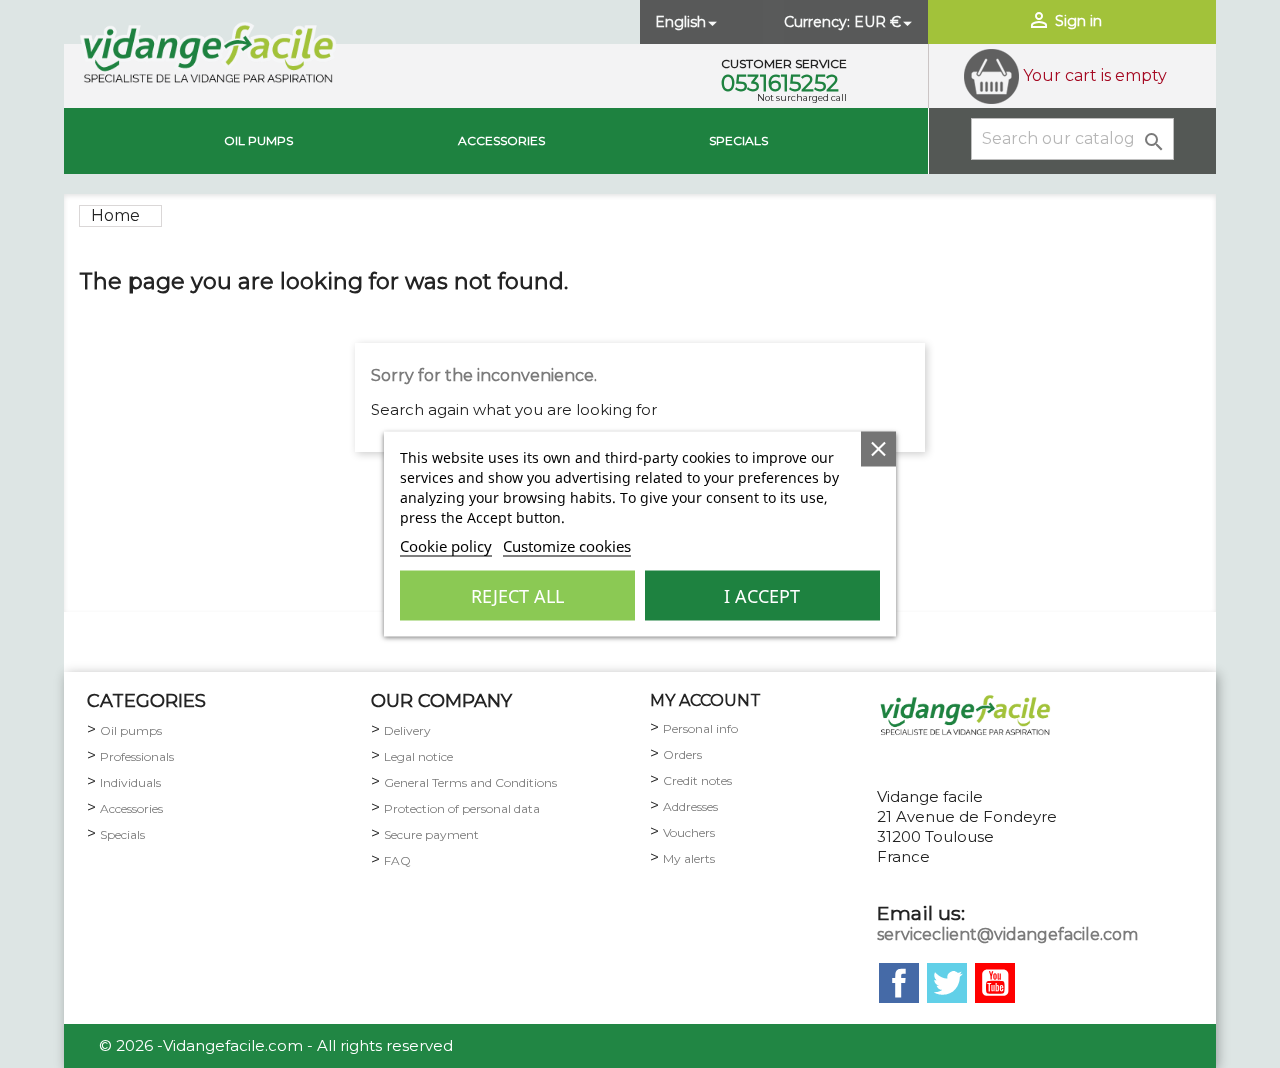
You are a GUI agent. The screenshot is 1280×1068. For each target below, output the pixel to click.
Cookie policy (446, 546)
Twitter (947, 983)
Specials (738, 140)
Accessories (501, 140)
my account (705, 700)
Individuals (130, 782)
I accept (762, 596)
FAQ (397, 860)
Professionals (137, 756)
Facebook (899, 983)
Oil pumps (258, 140)
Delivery (407, 730)
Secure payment (431, 834)
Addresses (690, 806)
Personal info (700, 728)
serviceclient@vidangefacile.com (1007, 934)
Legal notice (418, 756)
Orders (682, 754)
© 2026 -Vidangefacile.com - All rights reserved (276, 1045)
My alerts (689, 858)
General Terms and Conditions (470, 782)
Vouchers (689, 832)
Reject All (517, 596)
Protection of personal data (462, 808)
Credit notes (697, 780)
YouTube (995, 983)
